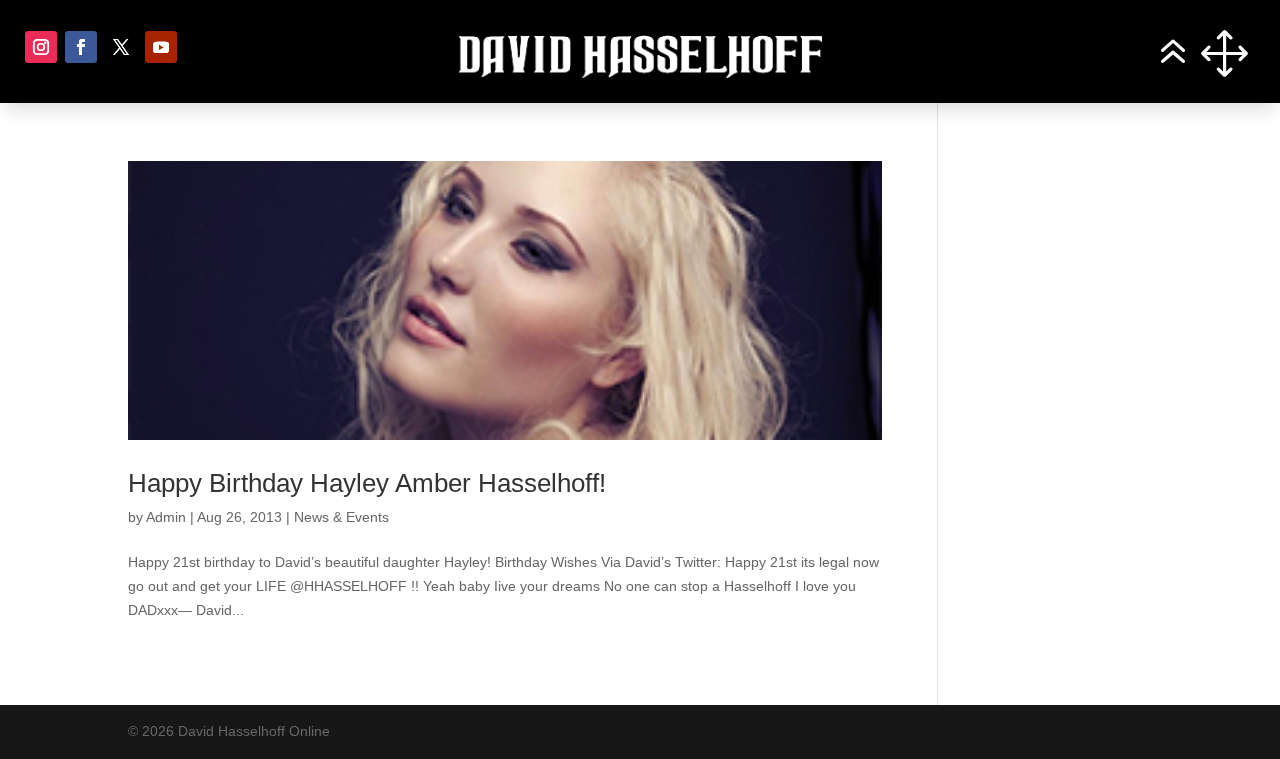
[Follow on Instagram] (41, 47)
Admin (166, 517)
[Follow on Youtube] (161, 47)
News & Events (341, 517)
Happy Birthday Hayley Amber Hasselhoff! (367, 483)
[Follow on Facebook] (81, 47)
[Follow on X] (121, 47)
